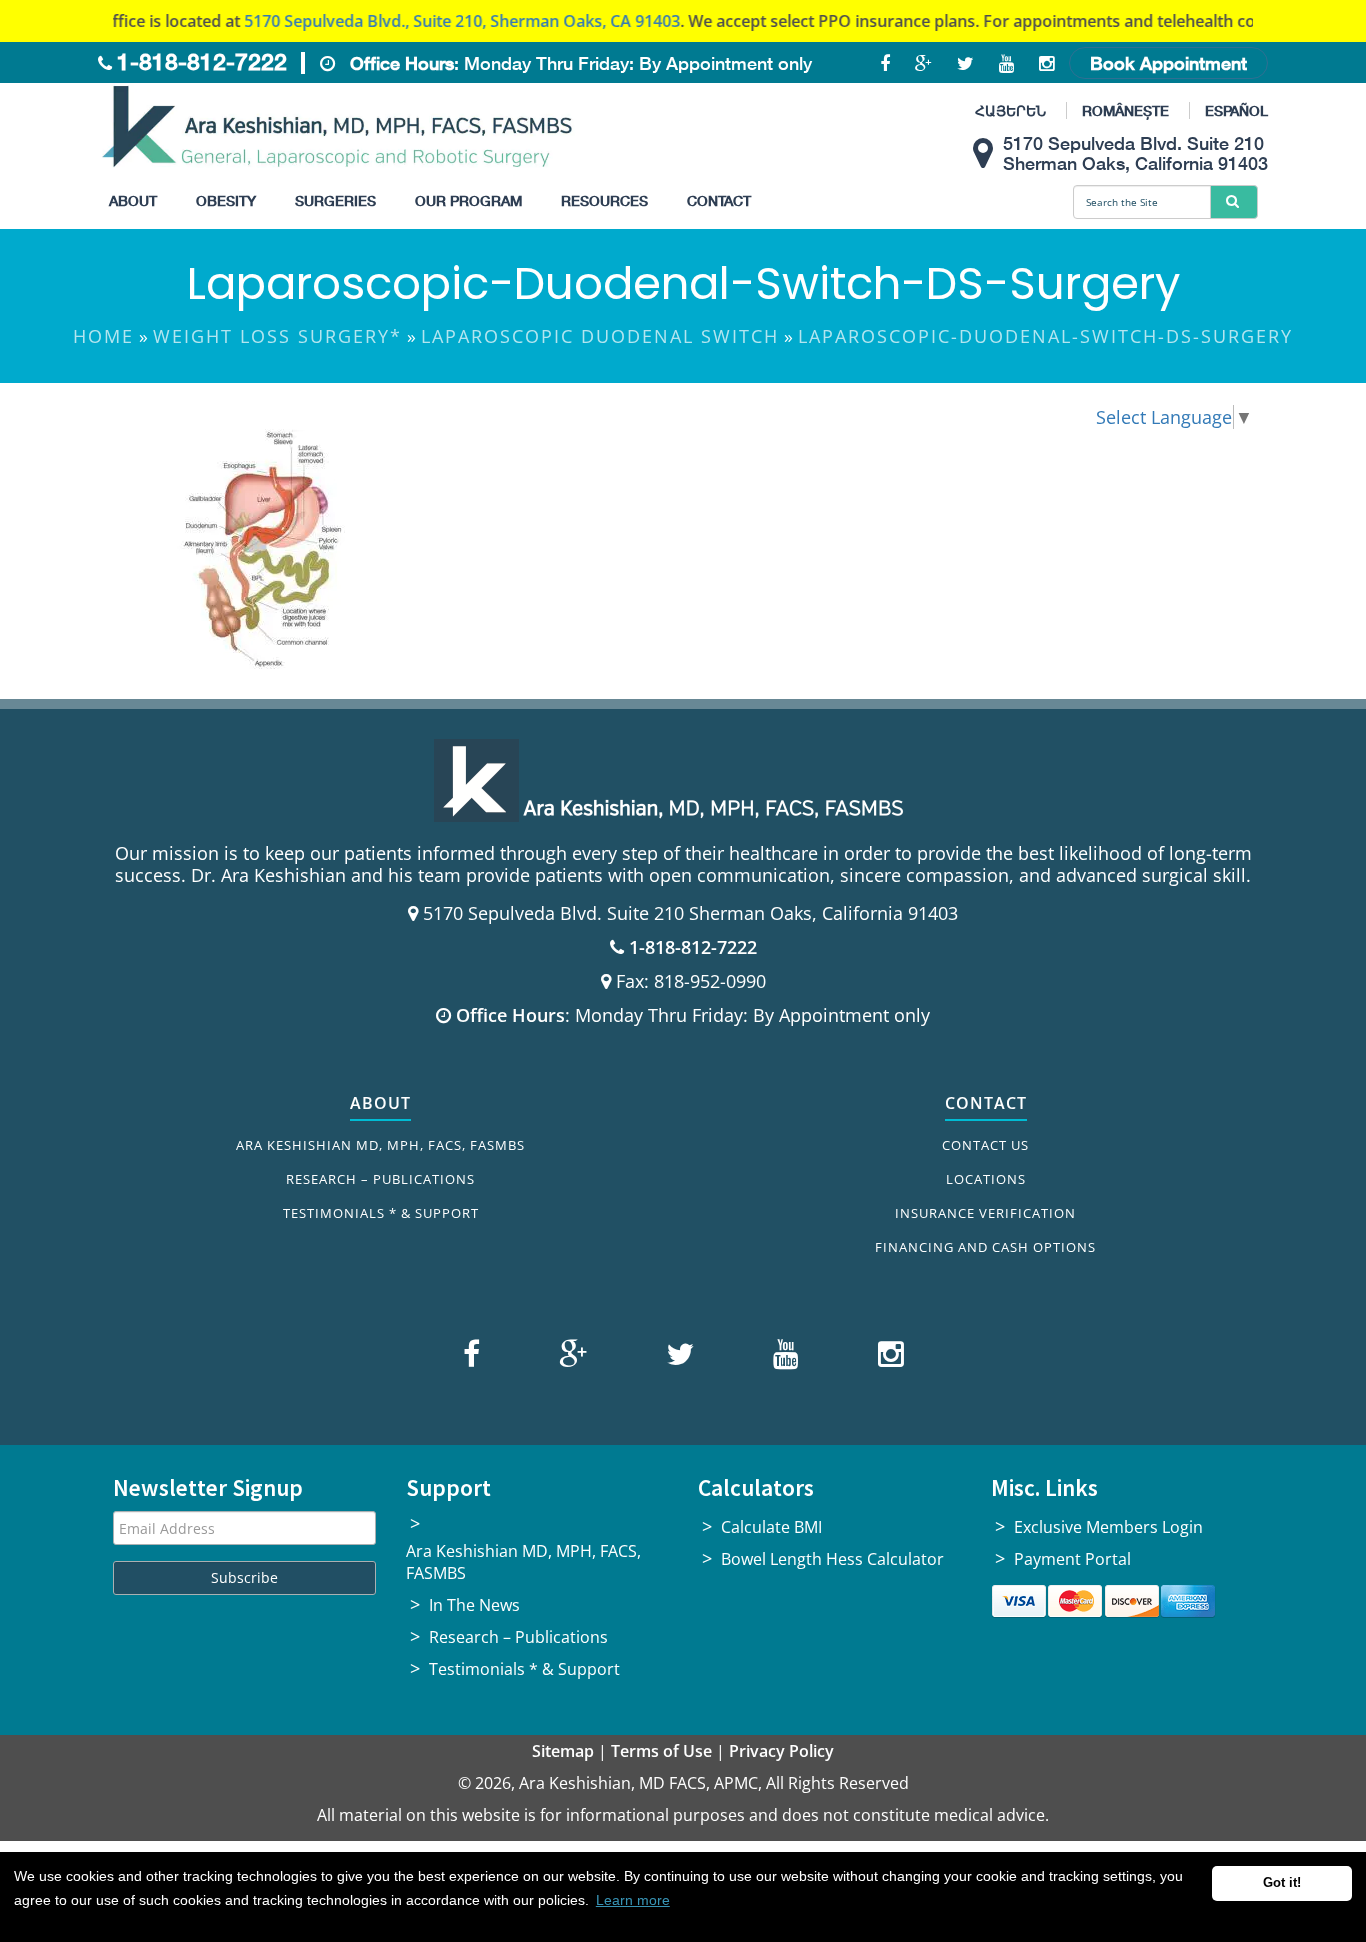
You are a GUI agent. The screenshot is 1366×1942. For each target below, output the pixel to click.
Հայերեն (1010, 110)
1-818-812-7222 (202, 61)
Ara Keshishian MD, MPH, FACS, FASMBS (380, 1145)
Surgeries (335, 200)
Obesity (226, 200)
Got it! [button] (1282, 1883)
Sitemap (563, 1751)
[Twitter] (677, 1358)
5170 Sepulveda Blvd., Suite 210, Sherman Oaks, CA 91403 (426, 21)
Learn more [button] (633, 1900)
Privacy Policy (781, 1751)
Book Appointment (1168, 63)
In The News (474, 1605)
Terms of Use (661, 1751)
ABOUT (380, 1103)
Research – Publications (380, 1179)
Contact (719, 200)
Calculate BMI (771, 1527)
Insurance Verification (985, 1213)
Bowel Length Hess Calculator (832, 1559)
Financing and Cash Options (985, 1247)
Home (103, 336)
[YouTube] (783, 1358)
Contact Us (985, 1145)
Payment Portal (1072, 1559)
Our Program (468, 200)
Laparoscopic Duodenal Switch (600, 336)
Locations (986, 1179)
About (133, 200)
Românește (1125, 110)
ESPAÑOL (1236, 110)
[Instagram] (886, 1358)
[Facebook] (474, 1358)
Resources (604, 200)
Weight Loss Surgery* (277, 336)
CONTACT (986, 1103)
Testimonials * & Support (381, 1213)
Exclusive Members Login (1108, 1527)
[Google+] (570, 1358)
